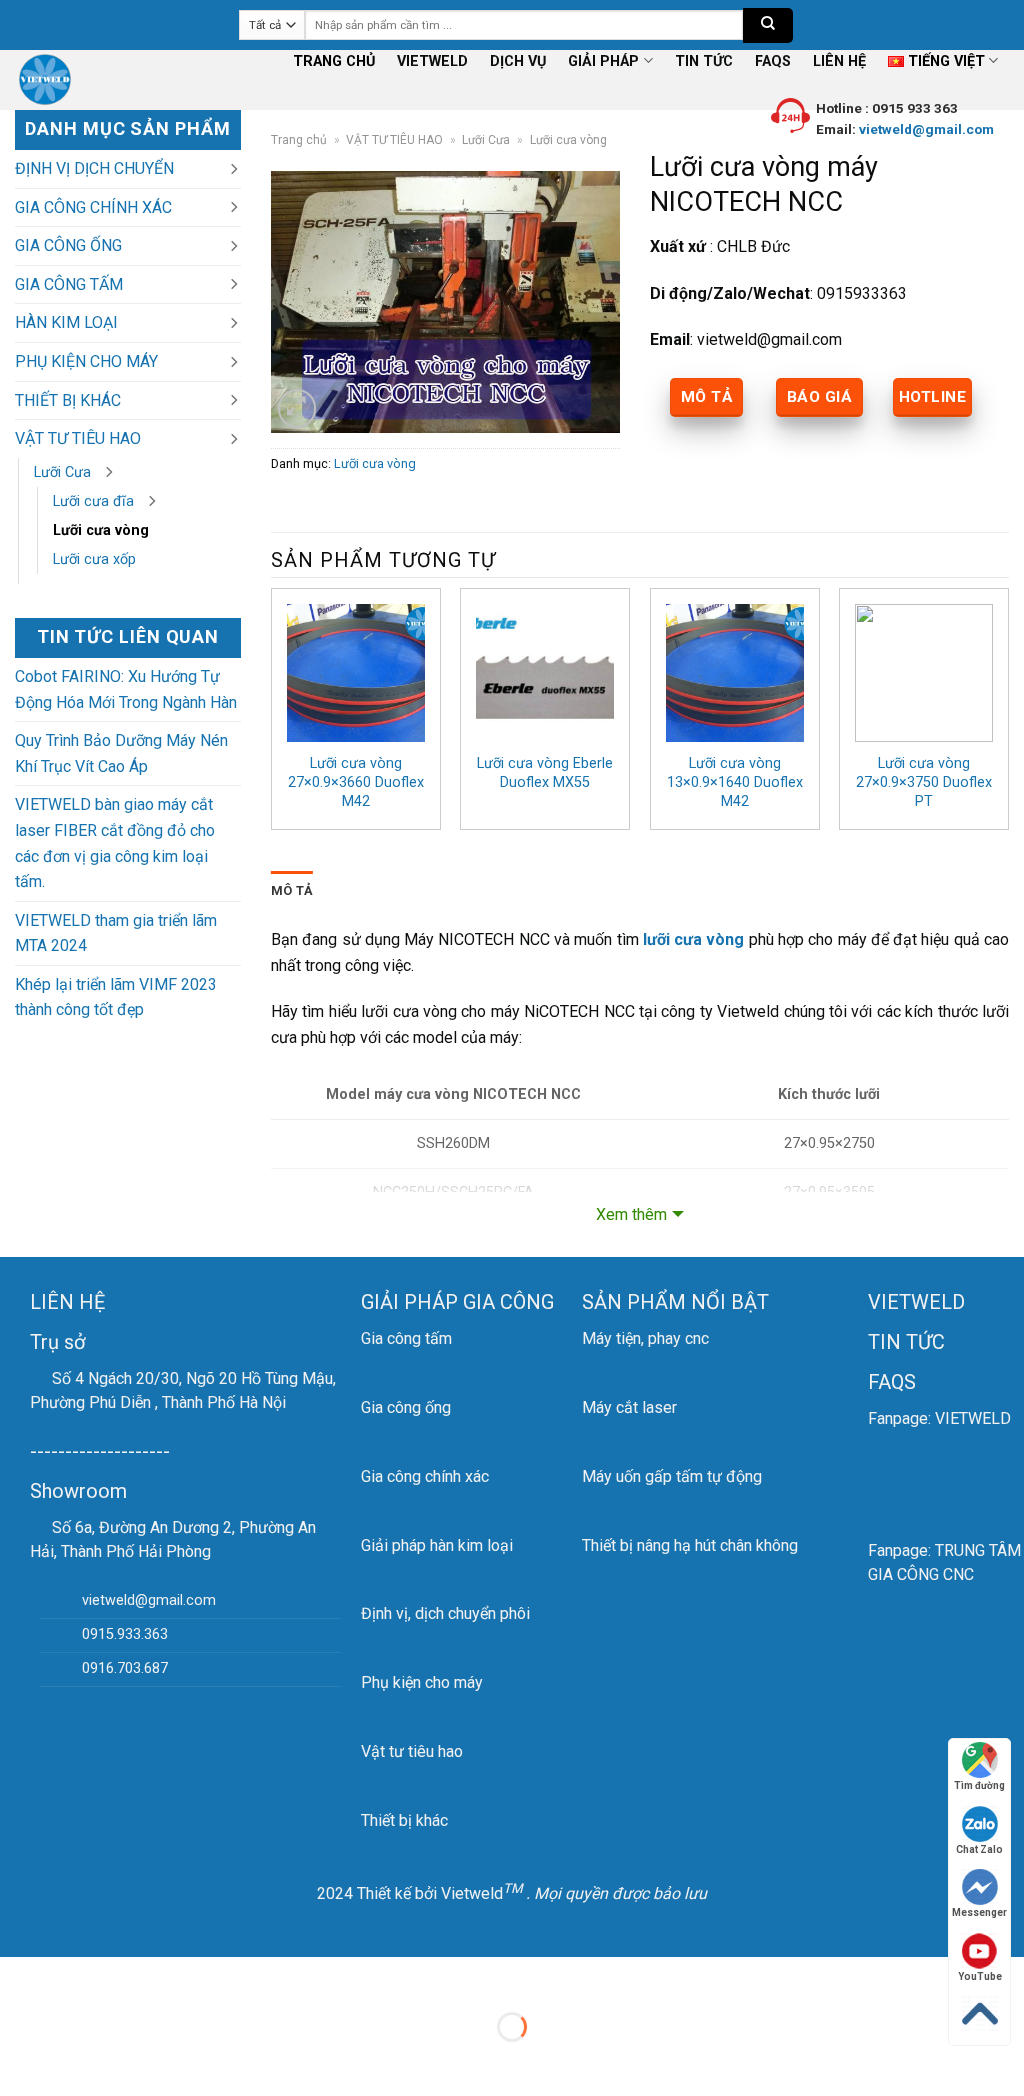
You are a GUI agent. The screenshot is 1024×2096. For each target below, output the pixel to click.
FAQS (773, 61)
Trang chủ (299, 140)
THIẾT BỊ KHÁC (68, 400)
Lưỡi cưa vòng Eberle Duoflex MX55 (545, 773)
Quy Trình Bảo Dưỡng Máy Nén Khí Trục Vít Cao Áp (121, 753)
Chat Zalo (979, 1849)
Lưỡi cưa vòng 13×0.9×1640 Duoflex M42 (735, 782)
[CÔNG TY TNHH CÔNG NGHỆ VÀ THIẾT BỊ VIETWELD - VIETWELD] (51, 80)
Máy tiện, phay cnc (645, 1338)
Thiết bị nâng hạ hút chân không (690, 1545)
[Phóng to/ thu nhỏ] (78, 1976)
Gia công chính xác (425, 1476)
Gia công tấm (406, 1338)
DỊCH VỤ (518, 61)
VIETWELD (432, 61)
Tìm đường (979, 1785)
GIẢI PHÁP (603, 61)
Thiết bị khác (404, 1820)
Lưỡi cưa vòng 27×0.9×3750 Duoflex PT (924, 782)
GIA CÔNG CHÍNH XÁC (93, 207)
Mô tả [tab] (292, 890)
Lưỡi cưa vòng (101, 530)
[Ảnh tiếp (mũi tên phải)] (78, 2061)
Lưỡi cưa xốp (94, 559)
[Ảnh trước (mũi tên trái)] (19, 2061)
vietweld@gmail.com (925, 129)
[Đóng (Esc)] (19, 1976)
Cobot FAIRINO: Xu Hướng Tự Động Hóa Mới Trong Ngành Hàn (126, 689)
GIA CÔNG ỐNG (68, 245)
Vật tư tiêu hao (412, 1751)
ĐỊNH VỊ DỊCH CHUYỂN (94, 168)
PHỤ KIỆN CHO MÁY (86, 361)
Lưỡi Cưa (62, 472)
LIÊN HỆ (839, 61)
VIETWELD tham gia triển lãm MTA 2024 (116, 933)
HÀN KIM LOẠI (66, 322)
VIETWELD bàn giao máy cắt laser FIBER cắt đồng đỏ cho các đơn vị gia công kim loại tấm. (115, 843)
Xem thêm (631, 1214)
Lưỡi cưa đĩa (93, 501)
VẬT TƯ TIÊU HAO (78, 438)
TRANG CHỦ (334, 61)
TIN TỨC (704, 61)
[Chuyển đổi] (233, 169)
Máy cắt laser (629, 1407)
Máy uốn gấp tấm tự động (672, 1476)
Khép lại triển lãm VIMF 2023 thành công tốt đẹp (116, 997)
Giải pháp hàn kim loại (437, 1545)
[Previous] (272, 716)
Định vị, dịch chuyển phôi (445, 1613)
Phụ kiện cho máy (422, 1682)
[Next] (1008, 716)
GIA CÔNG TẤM (69, 284)
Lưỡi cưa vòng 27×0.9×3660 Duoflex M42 (356, 782)
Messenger (979, 1912)
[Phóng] (297, 408)
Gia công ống (406, 1407)
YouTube (980, 1976)
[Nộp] (768, 25)
